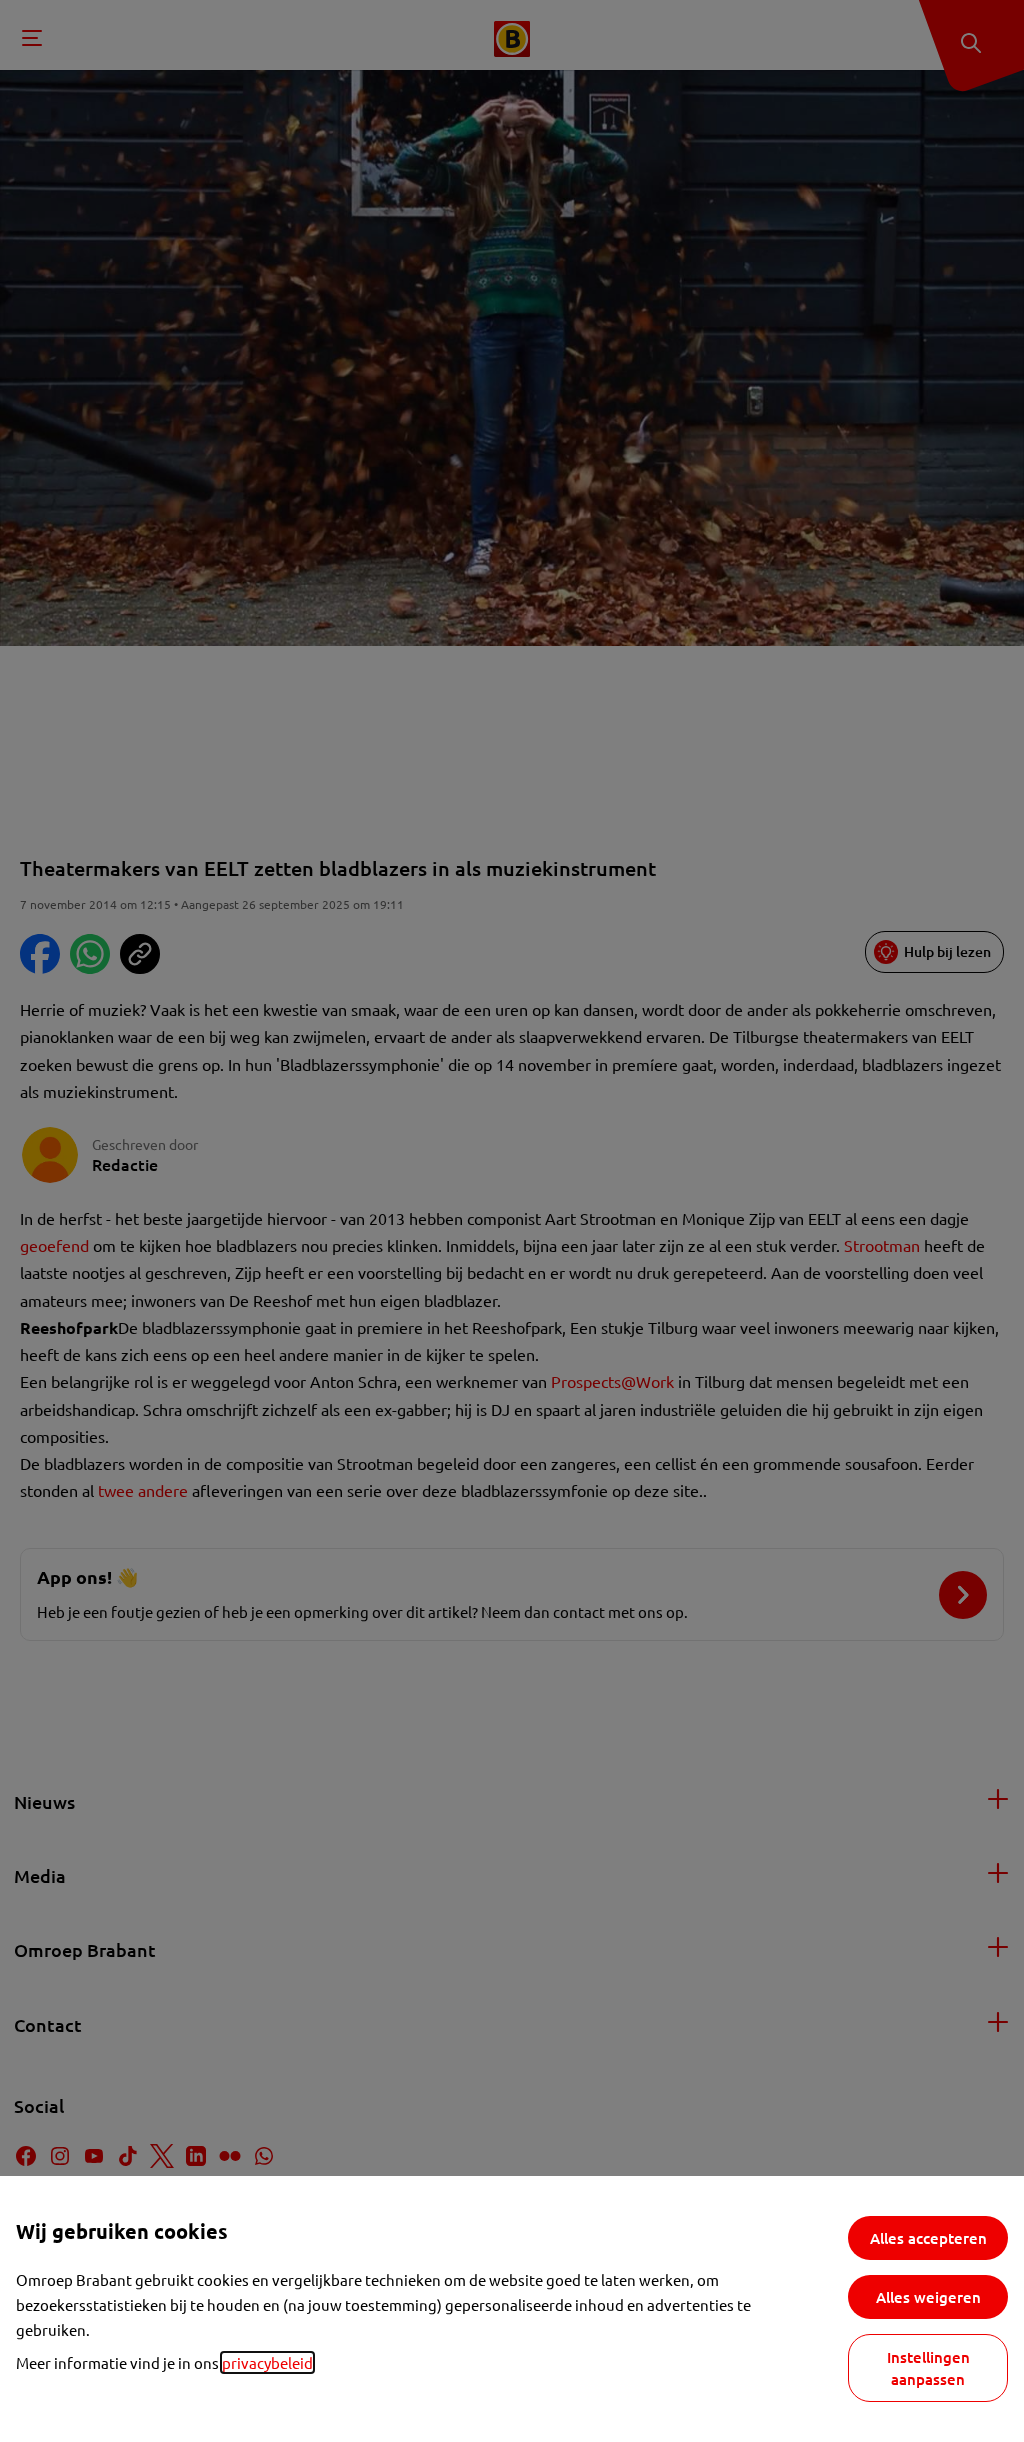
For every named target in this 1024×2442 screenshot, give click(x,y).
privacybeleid (267, 2362)
